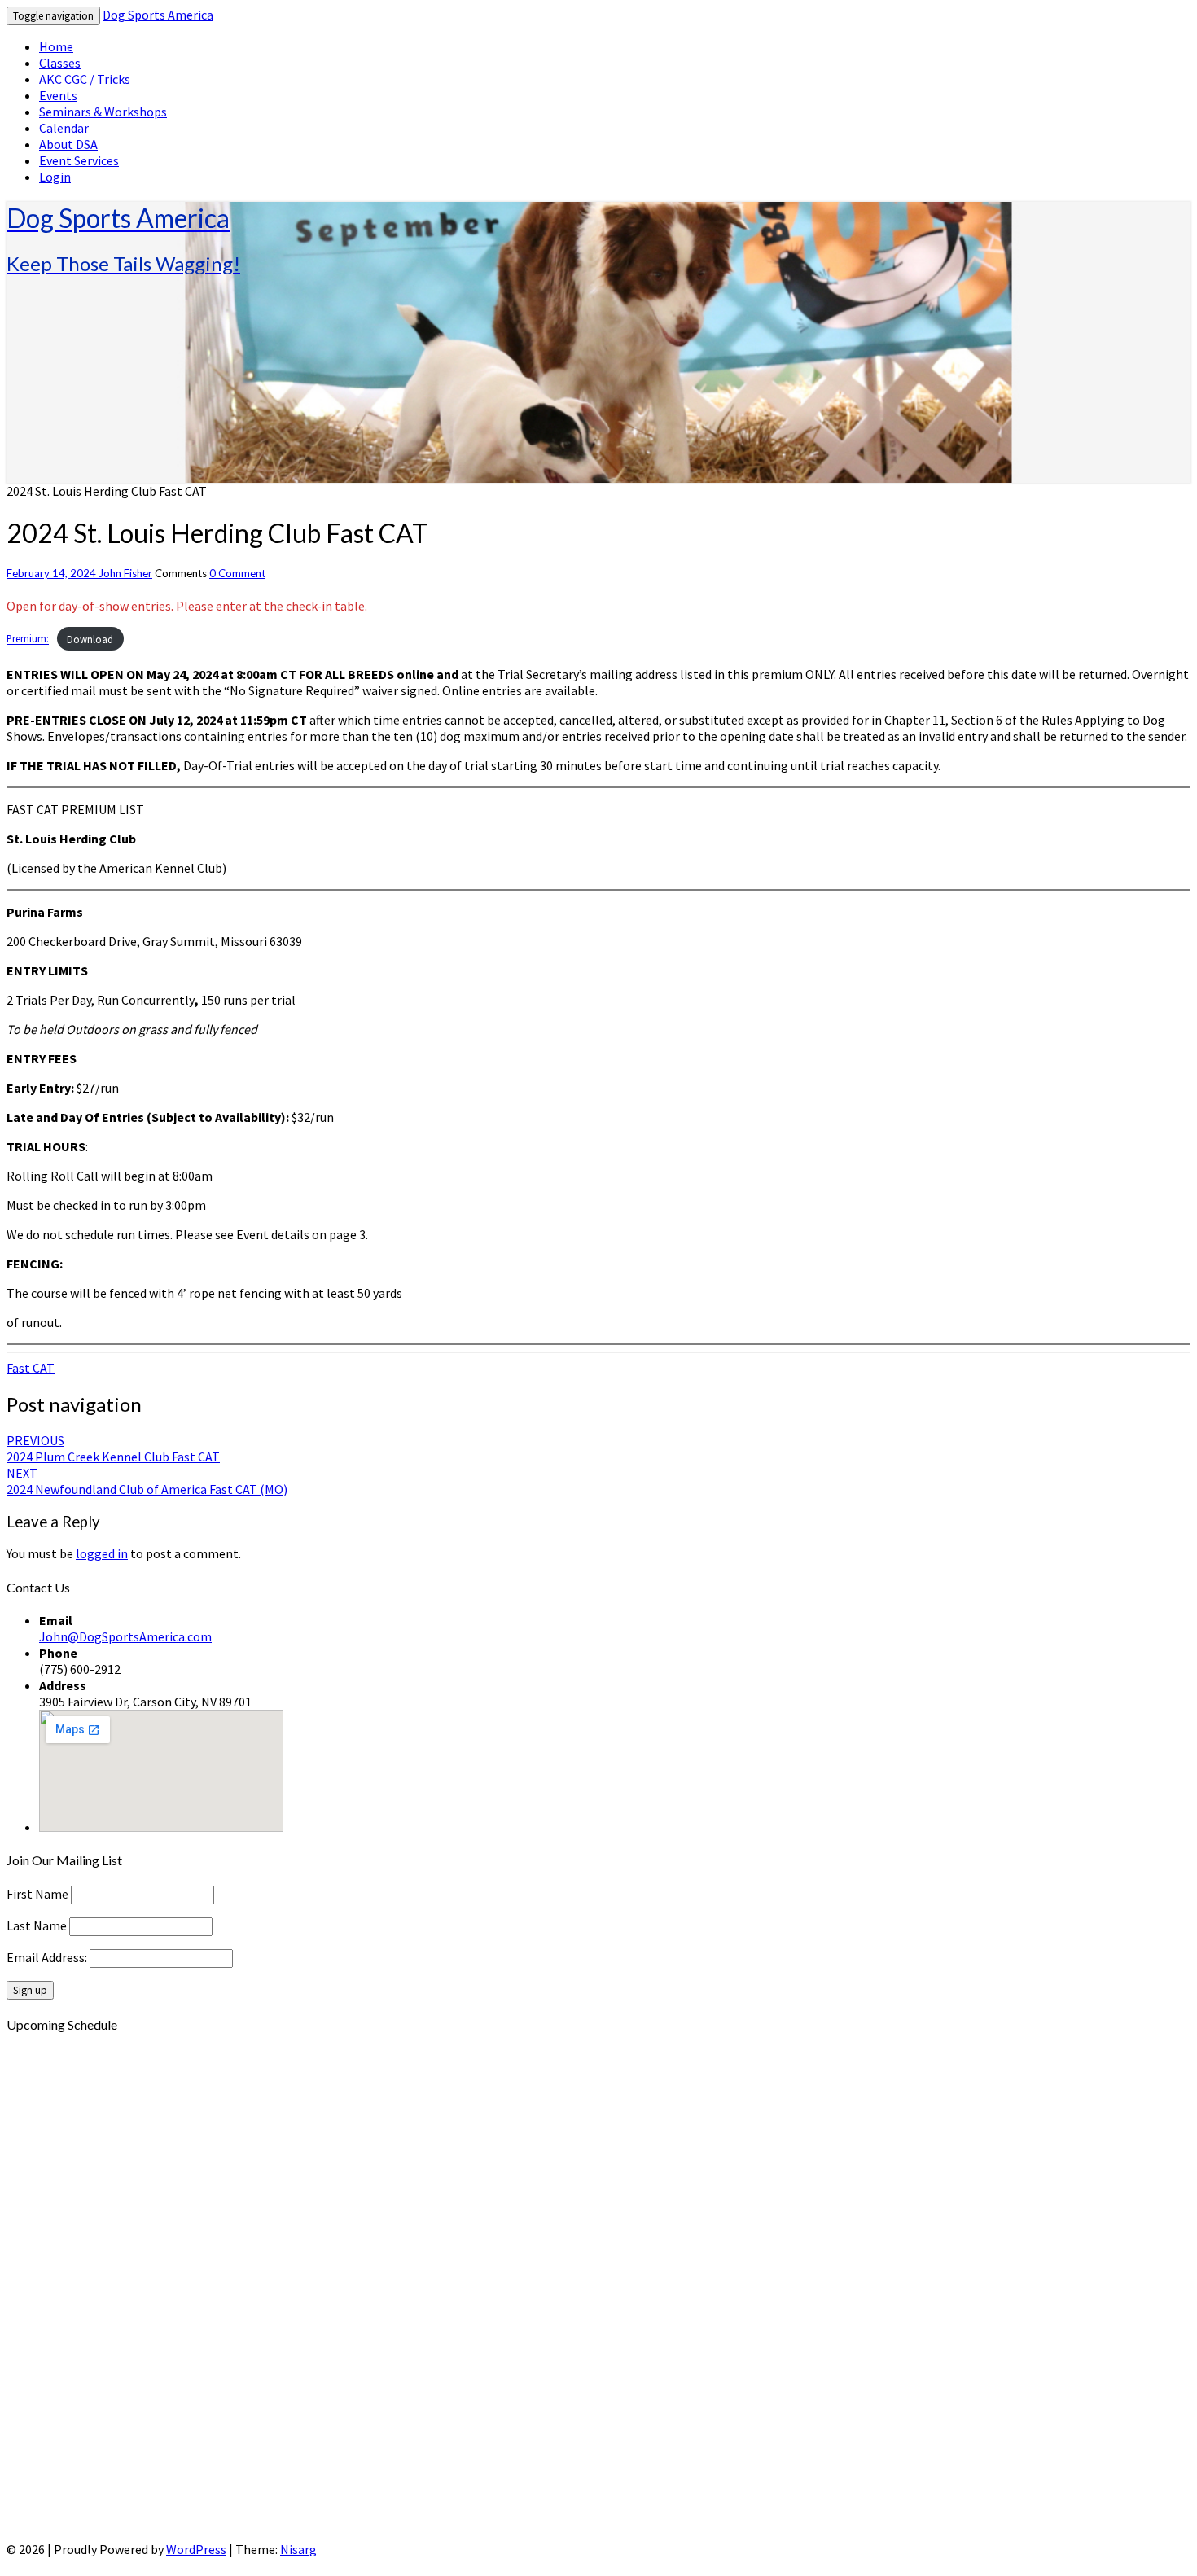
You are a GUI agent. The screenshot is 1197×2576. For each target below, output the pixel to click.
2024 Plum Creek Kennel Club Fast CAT (113, 1448)
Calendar (64, 128)
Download (90, 639)
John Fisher (125, 573)
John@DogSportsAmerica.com (125, 1636)
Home (56, 46)
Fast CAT (31, 1368)
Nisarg (298, 2549)
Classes (60, 63)
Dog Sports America (158, 15)
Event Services (79, 160)
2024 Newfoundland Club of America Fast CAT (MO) (147, 1481)
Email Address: (48, 1957)
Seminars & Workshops (103, 112)
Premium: (28, 639)
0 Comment (237, 573)
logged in (102, 1553)
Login (55, 177)
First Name (37, 1894)
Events (58, 95)
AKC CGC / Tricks (85, 79)
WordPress (196, 2549)
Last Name (37, 1925)
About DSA (68, 144)
